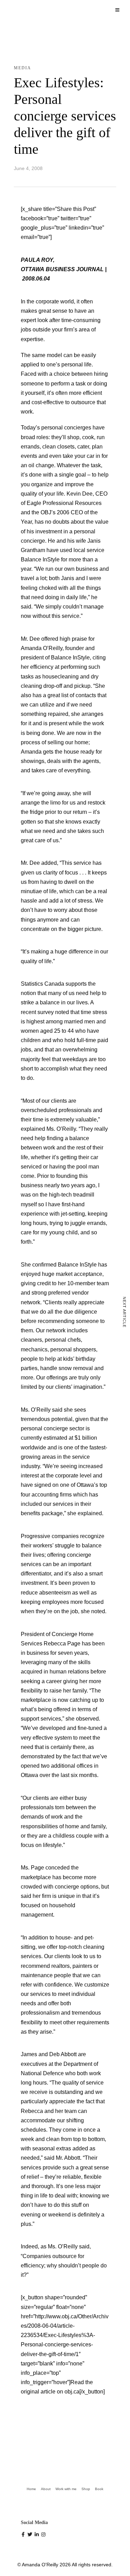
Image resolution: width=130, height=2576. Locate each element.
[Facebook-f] (24, 2535)
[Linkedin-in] (38, 2535)
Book (99, 2489)
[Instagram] (44, 2535)
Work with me (66, 2489)
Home (31, 2489)
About (46, 2489)
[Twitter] (31, 2535)
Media (23, 68)
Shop (86, 2489)
